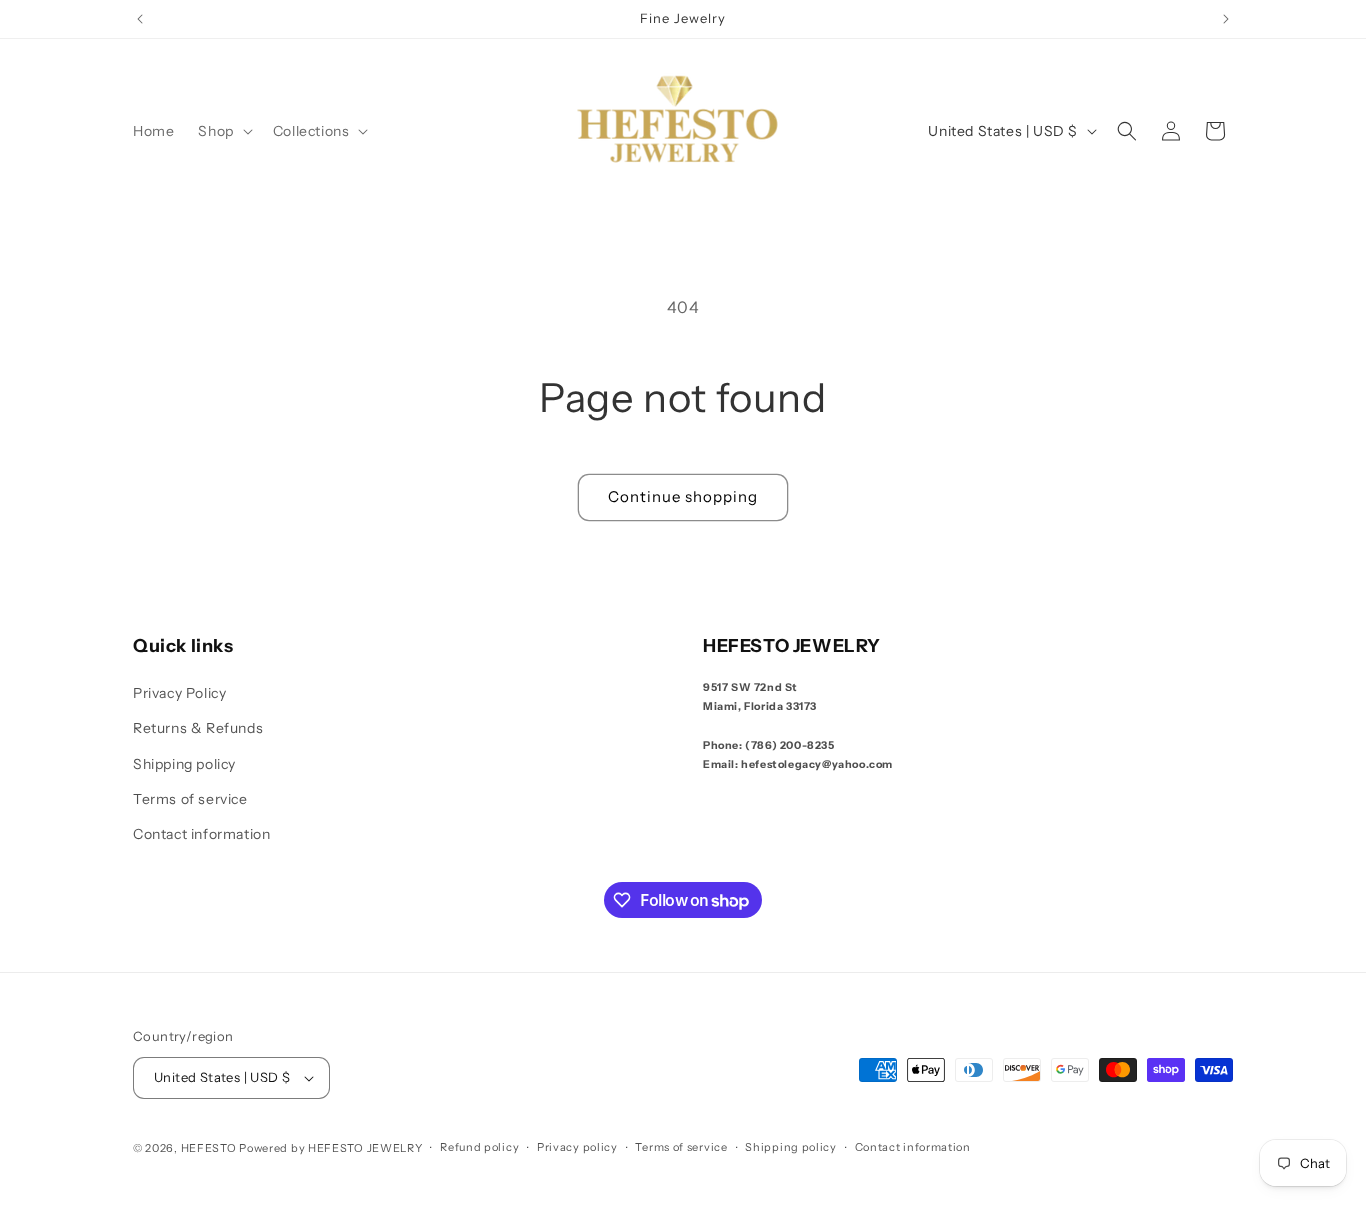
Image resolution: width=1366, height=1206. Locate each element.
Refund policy (479, 1147)
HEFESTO (209, 1148)
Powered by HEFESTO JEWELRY (330, 1148)
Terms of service (190, 799)
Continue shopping (683, 496)
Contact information (201, 834)
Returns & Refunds (198, 728)
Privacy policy (577, 1147)
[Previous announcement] (140, 19)
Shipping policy (184, 764)
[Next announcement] (1226, 19)
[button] (223, 131)
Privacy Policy (179, 693)
